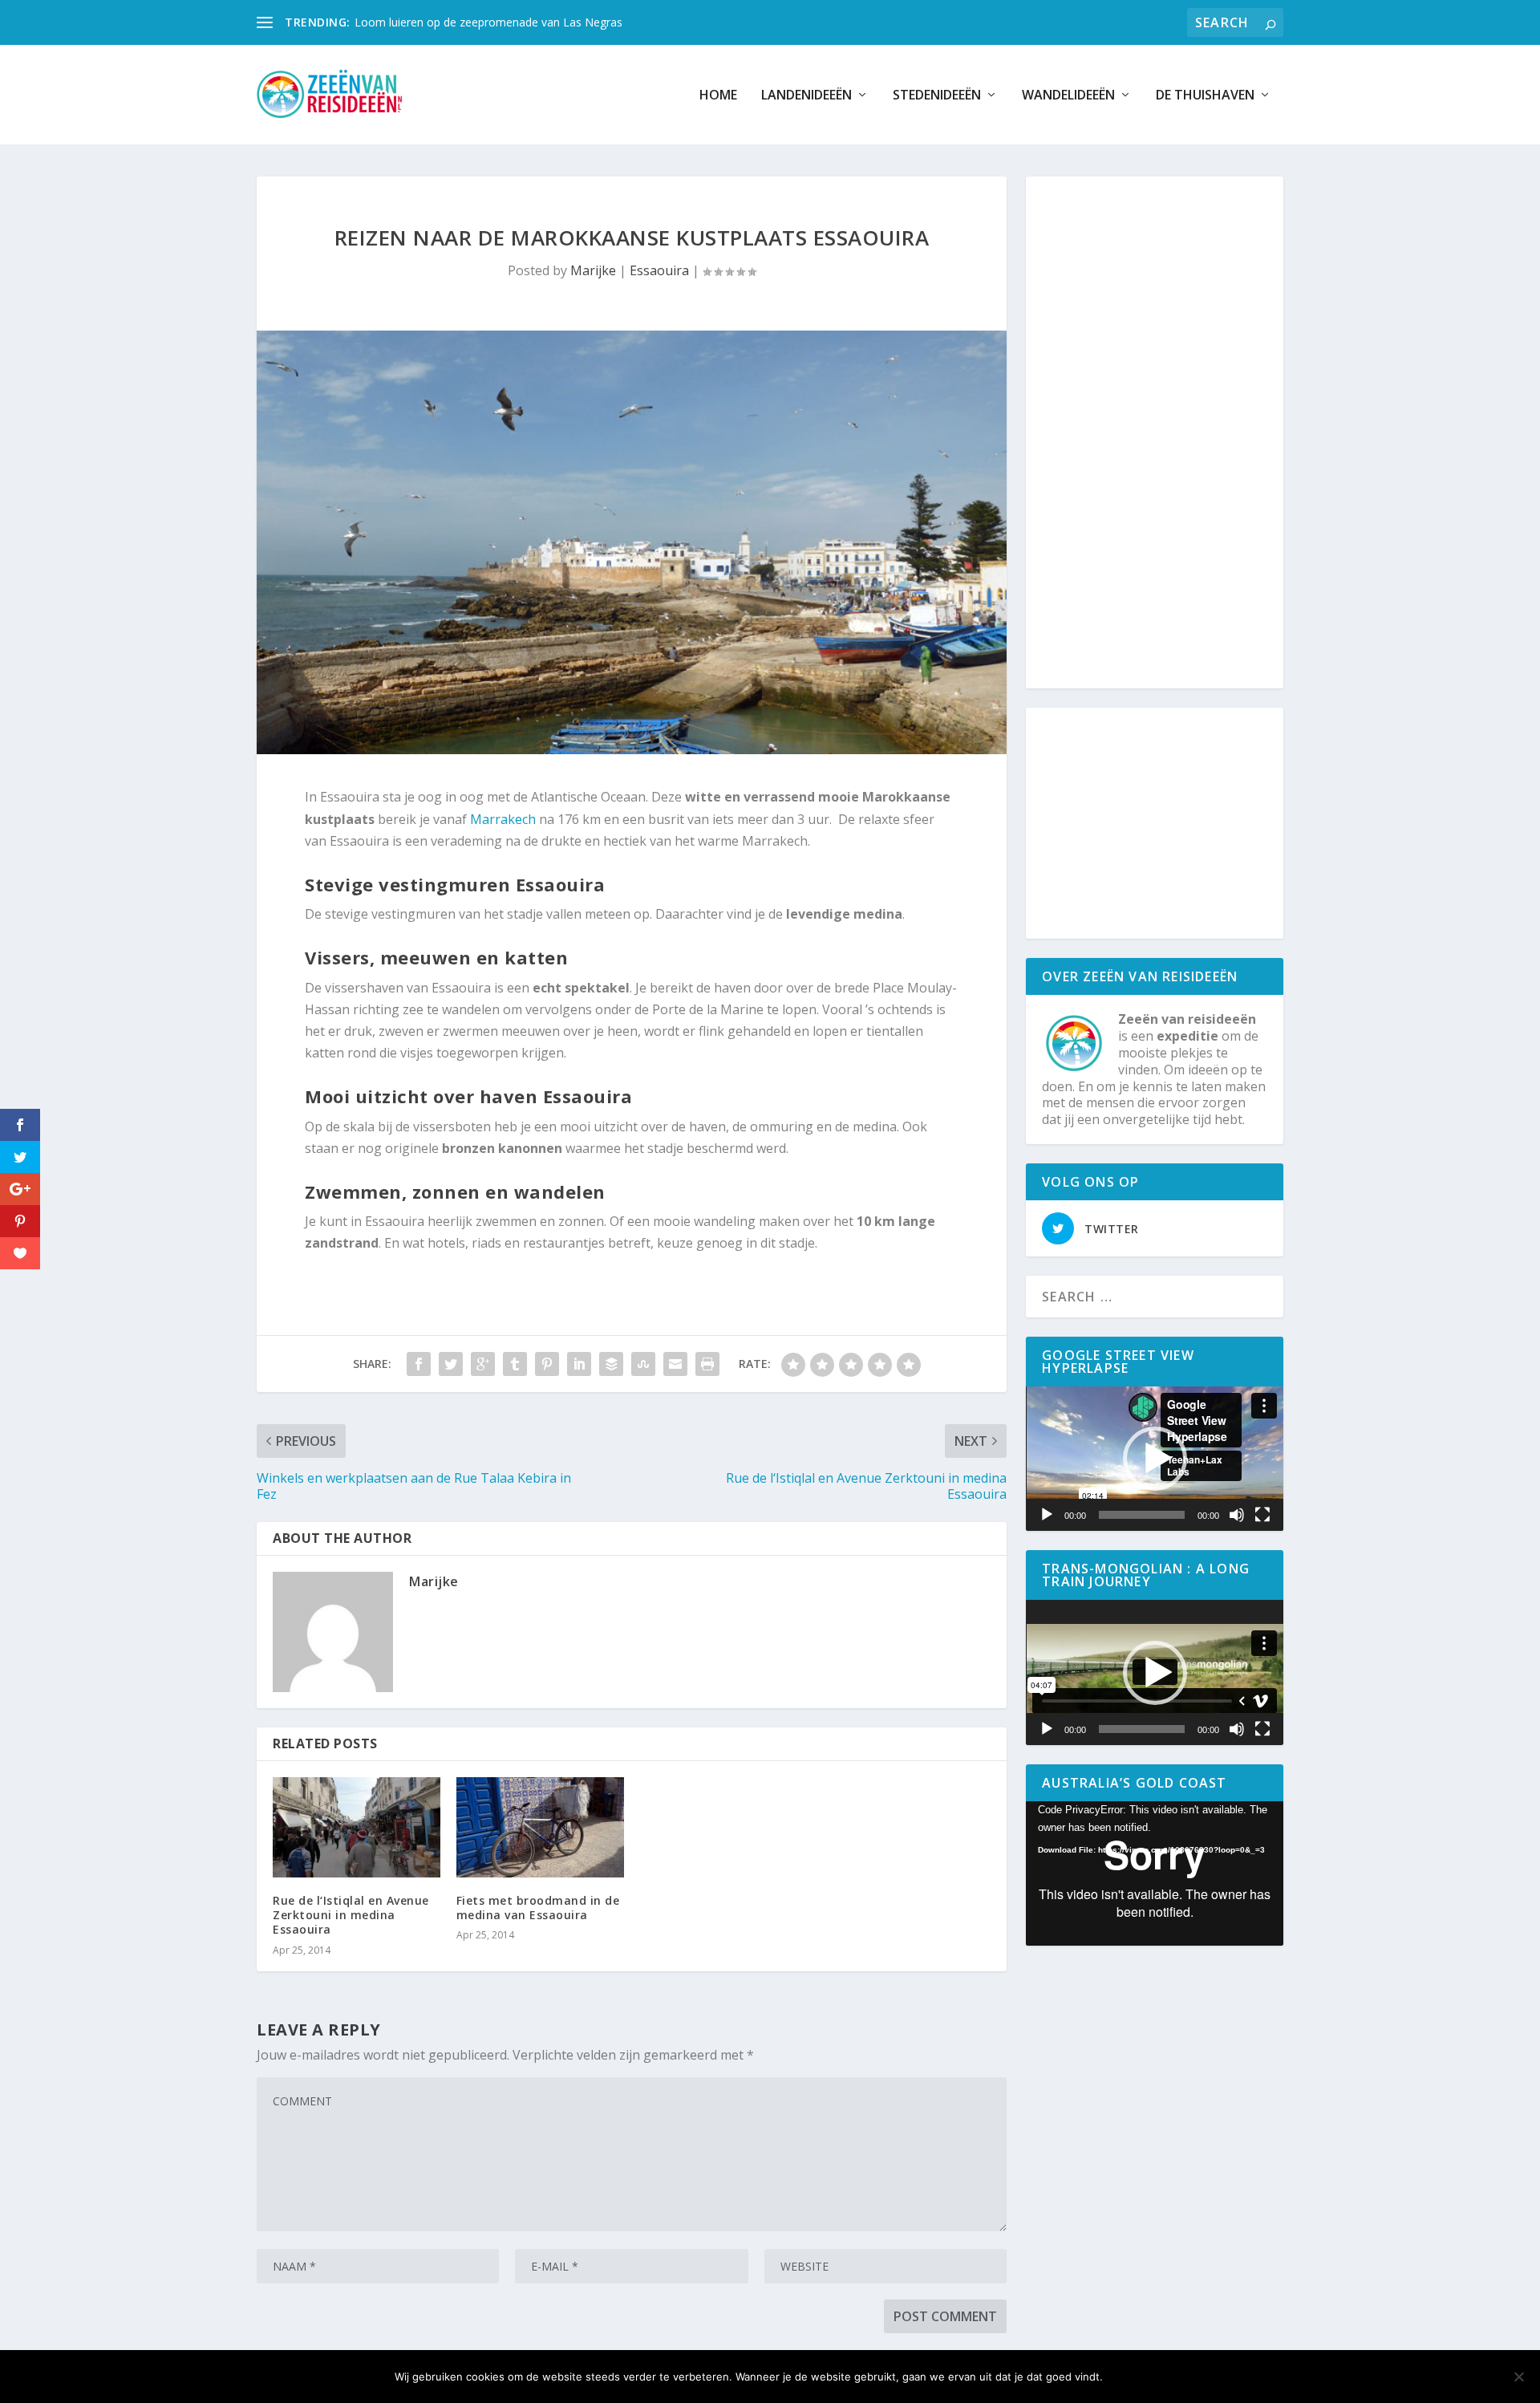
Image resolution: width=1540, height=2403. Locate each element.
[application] (1155, 1459)
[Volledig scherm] (1262, 1515)
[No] (1518, 2377)
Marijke (593, 270)
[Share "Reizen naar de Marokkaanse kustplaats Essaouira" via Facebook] (419, 1364)
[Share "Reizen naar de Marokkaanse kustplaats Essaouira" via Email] (675, 1364)
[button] (1155, 1459)
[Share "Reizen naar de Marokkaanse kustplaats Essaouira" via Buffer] (611, 1364)
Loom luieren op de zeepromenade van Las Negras (488, 22)
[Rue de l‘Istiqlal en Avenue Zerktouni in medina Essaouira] (357, 1827)
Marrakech (503, 819)
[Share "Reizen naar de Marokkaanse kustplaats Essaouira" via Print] (707, 1364)
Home (718, 96)
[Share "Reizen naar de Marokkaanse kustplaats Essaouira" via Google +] (483, 1364)
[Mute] (1237, 1515)
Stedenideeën (937, 96)
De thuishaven (1205, 96)
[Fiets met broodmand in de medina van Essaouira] (540, 1827)
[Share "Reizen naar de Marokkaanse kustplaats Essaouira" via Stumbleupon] (643, 1364)
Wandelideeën (1068, 96)
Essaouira (659, 270)
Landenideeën (806, 96)
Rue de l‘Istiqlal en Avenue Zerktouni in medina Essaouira (351, 1915)
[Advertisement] (1158, 433)
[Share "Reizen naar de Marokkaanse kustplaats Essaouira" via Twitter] (451, 1364)
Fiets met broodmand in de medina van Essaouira (538, 1908)
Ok (1128, 2377)
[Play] (1047, 1515)
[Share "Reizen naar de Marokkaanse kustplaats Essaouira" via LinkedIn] (579, 1364)
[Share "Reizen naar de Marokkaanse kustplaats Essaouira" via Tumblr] (515, 1364)
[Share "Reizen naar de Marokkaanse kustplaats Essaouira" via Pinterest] (547, 1364)
